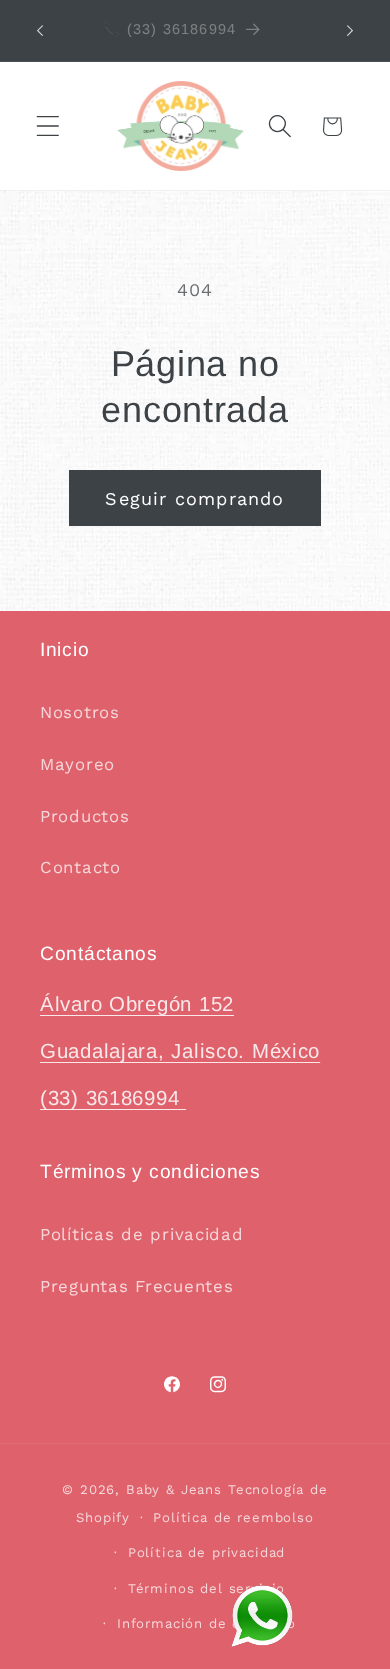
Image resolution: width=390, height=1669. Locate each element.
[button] (48, 126)
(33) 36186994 (113, 1098)
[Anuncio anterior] (40, 31)
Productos (84, 816)
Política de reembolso (233, 1517)
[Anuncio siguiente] (350, 31)
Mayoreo (77, 764)
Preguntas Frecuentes (136, 1286)
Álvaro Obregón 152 (137, 1004)
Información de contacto (206, 1623)
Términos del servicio (207, 1588)
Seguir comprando (194, 498)
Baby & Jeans (177, 1489)
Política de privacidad (206, 1552)
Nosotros (80, 712)
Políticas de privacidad (142, 1234)
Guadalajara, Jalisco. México (180, 1051)
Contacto (80, 867)
